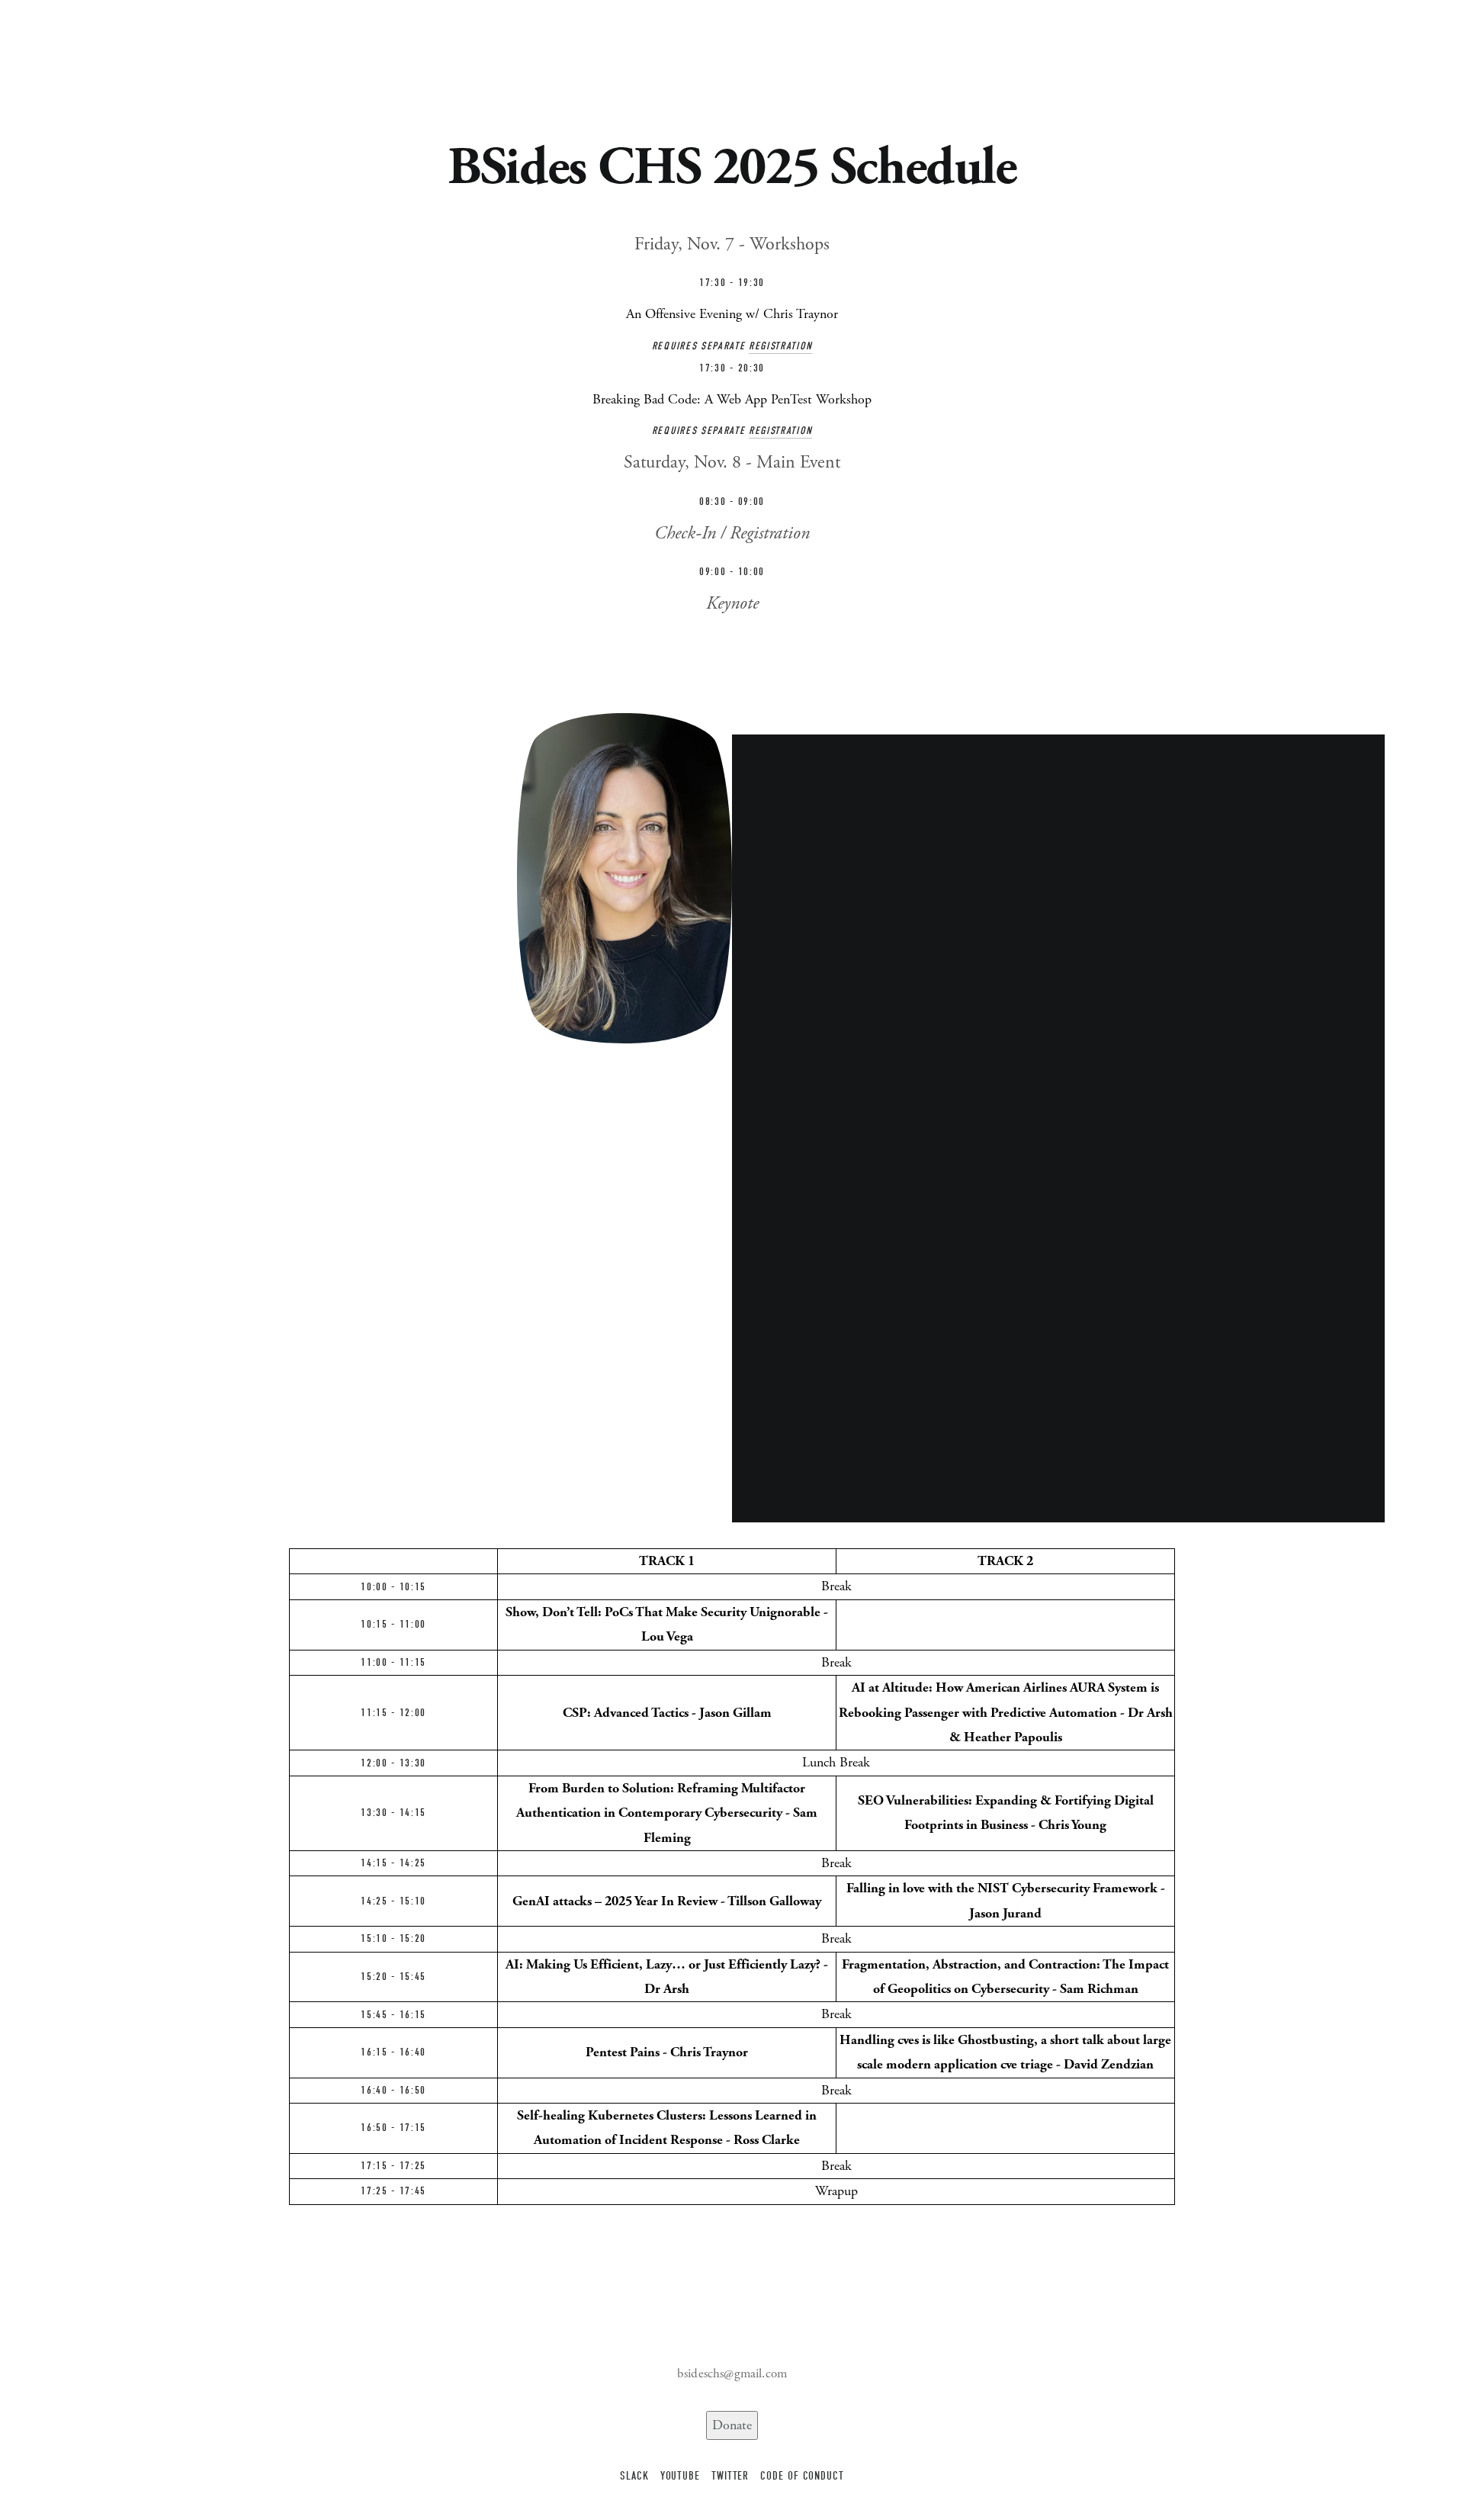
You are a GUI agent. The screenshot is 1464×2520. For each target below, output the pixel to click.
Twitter (730, 2476)
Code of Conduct (802, 2476)
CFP (313, 55)
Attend (402, 55)
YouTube (680, 2476)
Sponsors (264, 55)
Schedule (130, 55)
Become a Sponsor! (483, 55)
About (76, 55)
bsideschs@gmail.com (732, 2374)
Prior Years (577, 55)
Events (353, 55)
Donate (732, 2425)
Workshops (196, 55)
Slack (634, 2476)
